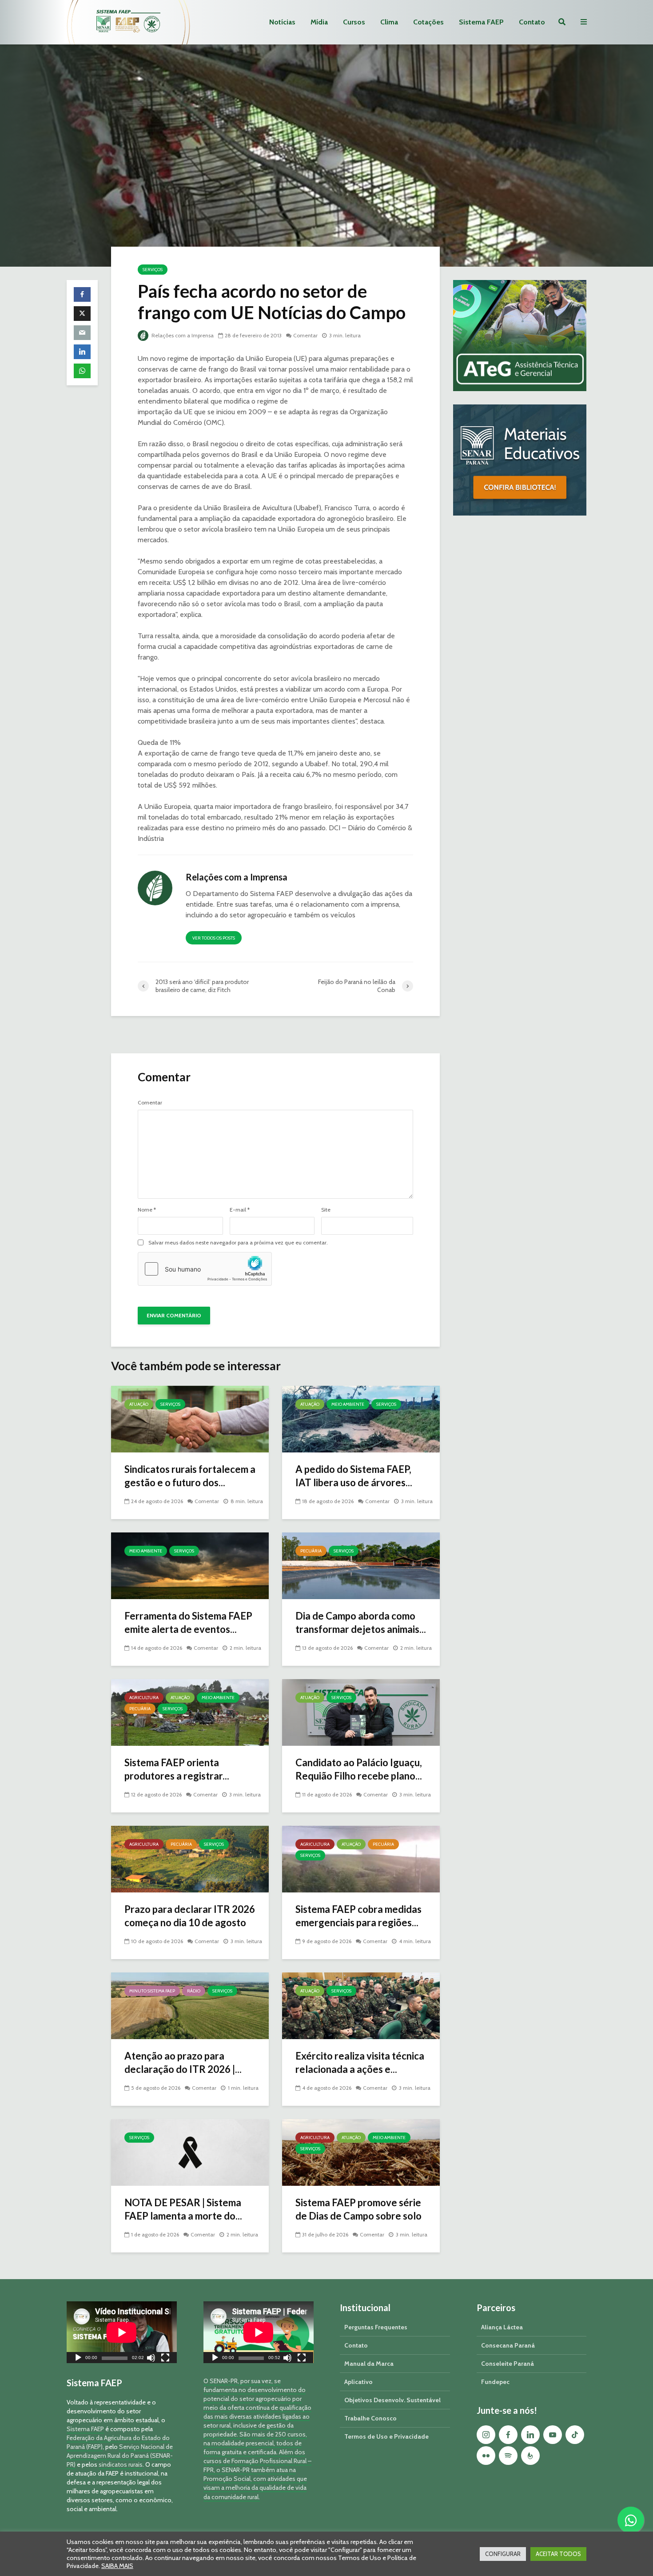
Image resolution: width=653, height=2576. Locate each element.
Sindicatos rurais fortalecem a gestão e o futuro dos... (190, 1476)
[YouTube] (553, 2435)
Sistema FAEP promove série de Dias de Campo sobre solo (358, 2209)
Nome (147, 1210)
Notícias (282, 22)
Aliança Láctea (502, 2327)
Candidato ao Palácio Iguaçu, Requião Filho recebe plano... (359, 1769)
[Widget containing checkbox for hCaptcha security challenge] (205, 1269)
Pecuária (311, 1551)
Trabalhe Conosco (370, 2418)
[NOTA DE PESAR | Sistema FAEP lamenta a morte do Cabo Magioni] (190, 2152)
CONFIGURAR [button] (503, 2554)
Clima (389, 22)
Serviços (153, 270)
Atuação (139, 1404)
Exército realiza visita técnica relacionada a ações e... (360, 2062)
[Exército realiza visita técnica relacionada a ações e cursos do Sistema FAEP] (361, 2005)
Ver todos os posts (214, 938)
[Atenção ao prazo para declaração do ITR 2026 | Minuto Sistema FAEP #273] (190, 2005)
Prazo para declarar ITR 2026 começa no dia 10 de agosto (190, 1916)
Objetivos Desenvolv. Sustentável (392, 2400)
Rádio (194, 1991)
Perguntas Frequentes (376, 2327)
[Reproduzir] (78, 2359)
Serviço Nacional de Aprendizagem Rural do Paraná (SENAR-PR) (120, 2456)
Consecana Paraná (508, 2345)
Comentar (305, 335)
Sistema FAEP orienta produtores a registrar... (177, 1769)
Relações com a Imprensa (182, 335)
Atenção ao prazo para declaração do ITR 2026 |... (183, 2062)
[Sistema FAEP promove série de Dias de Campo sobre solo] (361, 2152)
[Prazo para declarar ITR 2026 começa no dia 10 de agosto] (190, 1858)
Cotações (428, 22)
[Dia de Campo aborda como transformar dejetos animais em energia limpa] (361, 1565)
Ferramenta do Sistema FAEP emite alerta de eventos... (188, 1622)
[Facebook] (508, 2435)
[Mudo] (151, 2359)
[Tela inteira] (165, 2359)
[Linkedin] (530, 2435)
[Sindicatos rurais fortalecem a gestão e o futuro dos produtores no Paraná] (190, 1418)
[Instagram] (486, 2435)
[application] (122, 2332)
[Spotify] (508, 2456)
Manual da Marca (369, 2364)
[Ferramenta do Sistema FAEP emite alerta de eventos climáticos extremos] (190, 1565)
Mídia (319, 22)
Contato (532, 22)
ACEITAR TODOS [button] (558, 2554)
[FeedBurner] (530, 2456)
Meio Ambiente (348, 1404)
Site (326, 1210)
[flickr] (486, 2456)
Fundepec (495, 2382)
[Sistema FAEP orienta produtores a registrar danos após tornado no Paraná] (190, 1712)
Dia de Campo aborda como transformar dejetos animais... (361, 1622)
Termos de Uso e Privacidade (386, 2436)
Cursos (354, 22)
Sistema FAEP (481, 22)
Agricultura (144, 1698)
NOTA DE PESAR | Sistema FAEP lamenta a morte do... (183, 2209)
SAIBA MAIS (117, 2566)
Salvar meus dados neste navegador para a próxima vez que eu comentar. (238, 1243)
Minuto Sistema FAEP (152, 1991)
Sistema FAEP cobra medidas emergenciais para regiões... (358, 1916)
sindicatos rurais (121, 2464)
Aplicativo (358, 2382)
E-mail (240, 1210)
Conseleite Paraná (508, 2364)
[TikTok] (575, 2435)
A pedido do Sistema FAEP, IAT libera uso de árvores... (354, 1476)
